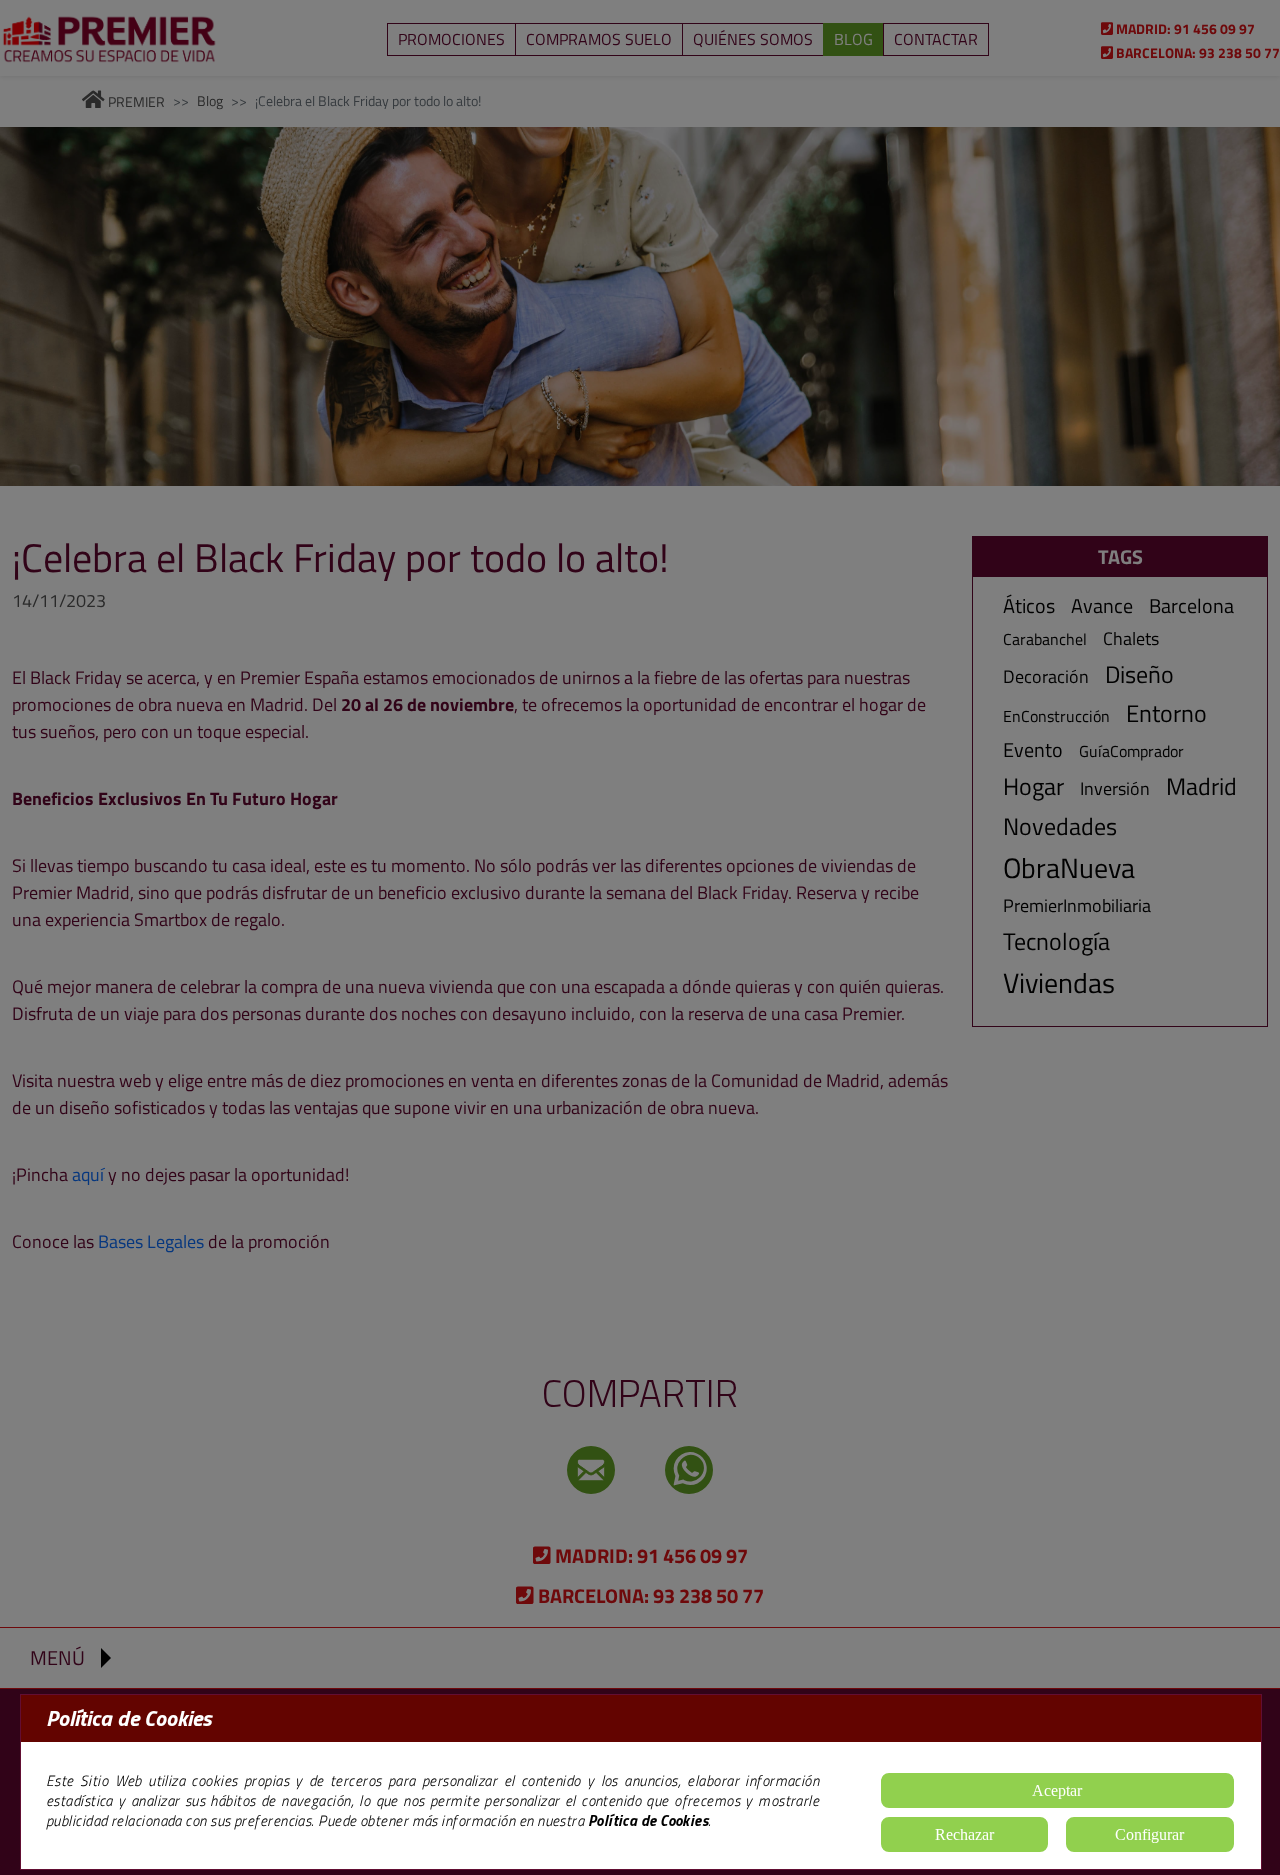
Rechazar (964, 1834)
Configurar (1149, 1834)
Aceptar (1057, 1790)
